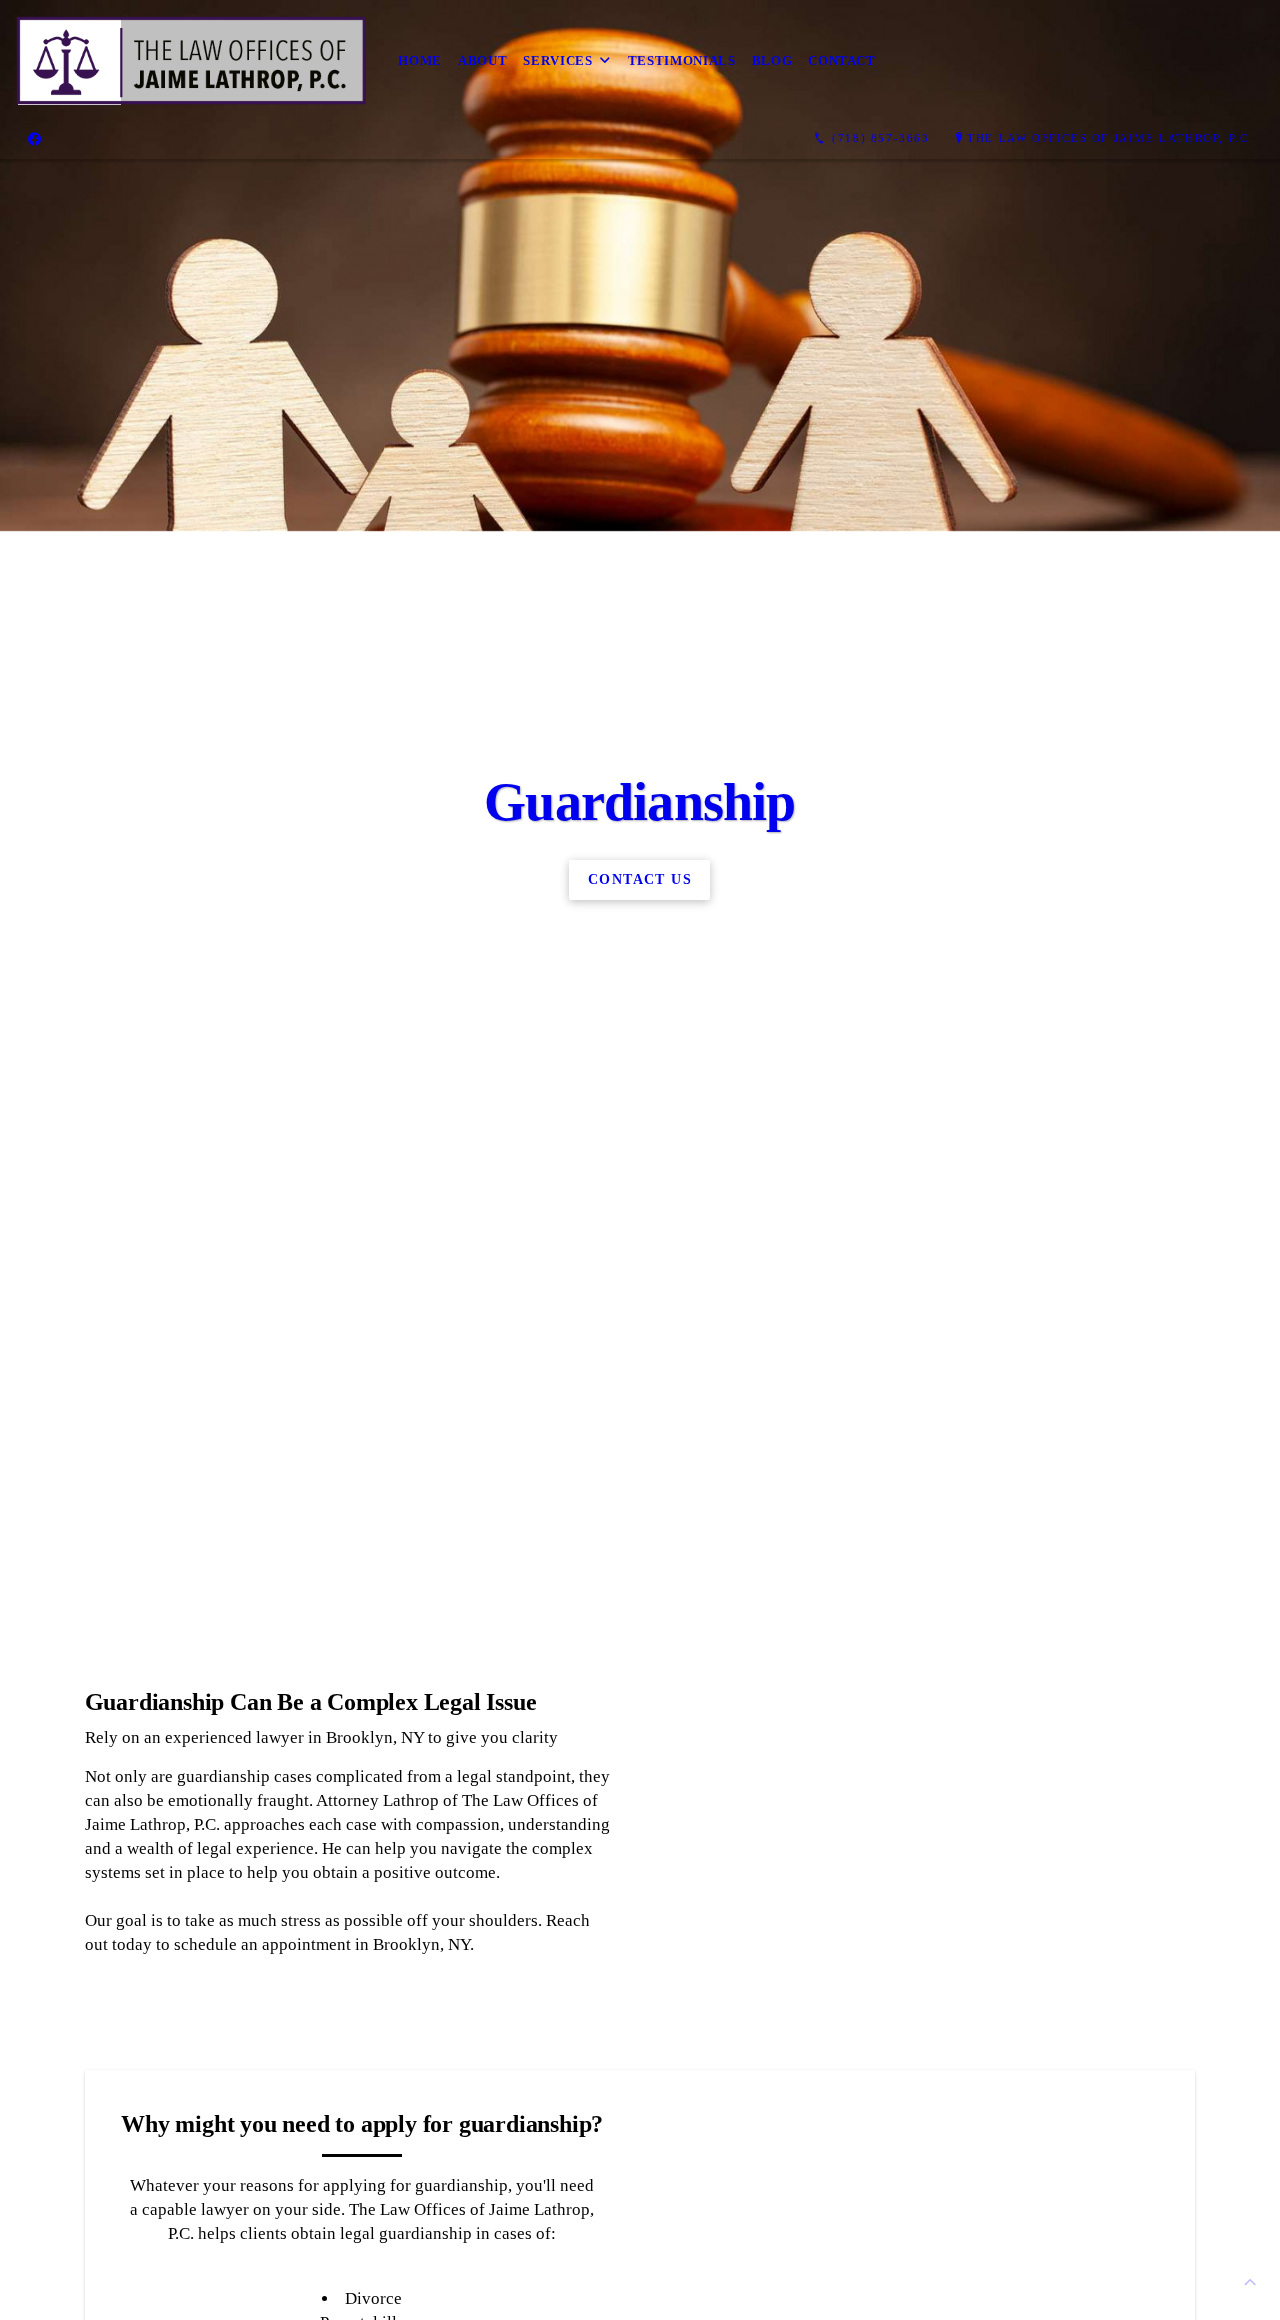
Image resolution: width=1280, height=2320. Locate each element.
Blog (772, 60)
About (482, 60)
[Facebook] (34, 139)
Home (420, 60)
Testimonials (682, 60)
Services (557, 60)
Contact (842, 60)
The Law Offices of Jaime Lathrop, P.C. (1110, 138)
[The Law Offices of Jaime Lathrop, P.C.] (191, 60)
